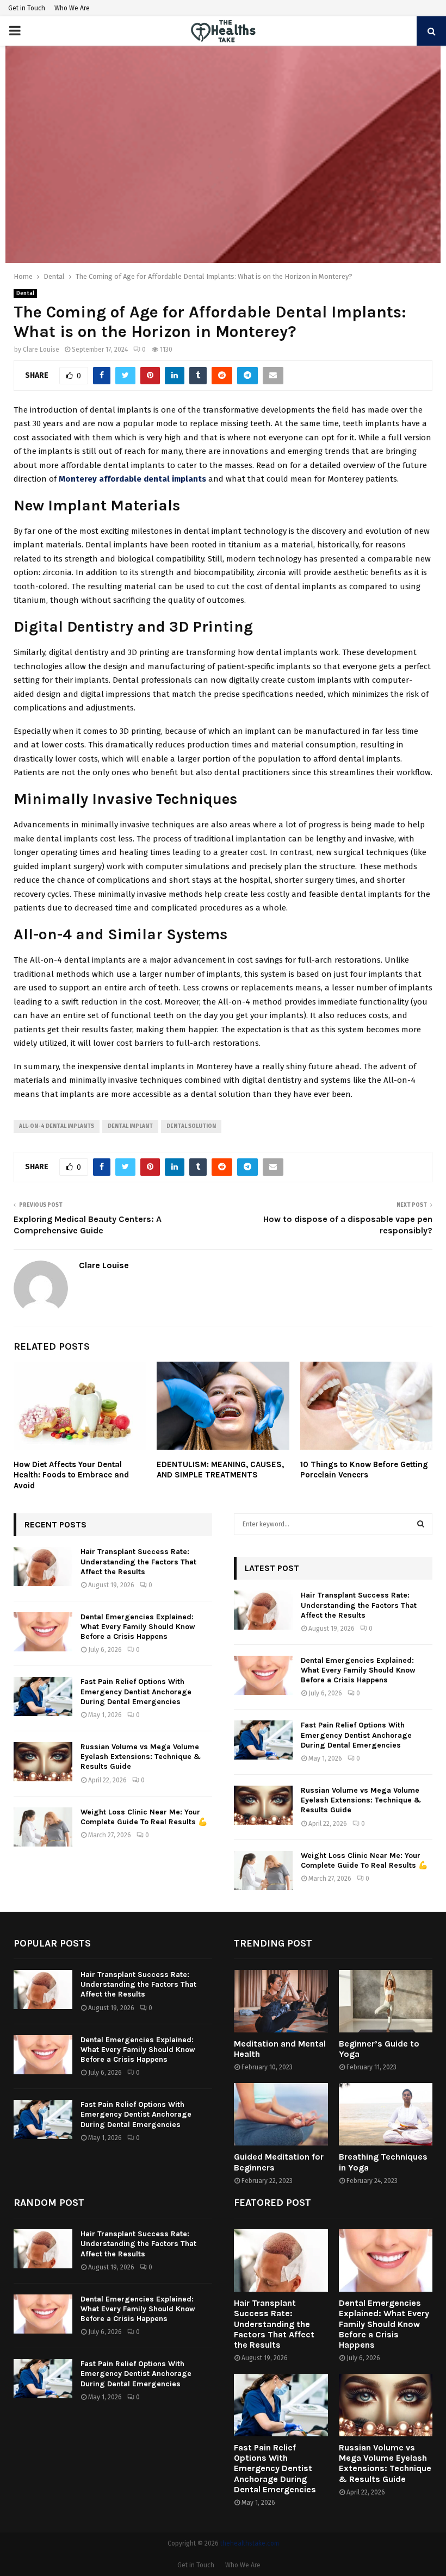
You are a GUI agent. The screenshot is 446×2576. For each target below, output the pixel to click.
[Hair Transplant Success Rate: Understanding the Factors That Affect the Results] (43, 1567)
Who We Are (72, 8)
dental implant (130, 1126)
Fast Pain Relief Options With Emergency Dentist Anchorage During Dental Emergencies (136, 1691)
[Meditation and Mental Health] (281, 2001)
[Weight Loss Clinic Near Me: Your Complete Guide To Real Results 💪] (43, 1827)
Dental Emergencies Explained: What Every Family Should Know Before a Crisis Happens (138, 1627)
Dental (25, 294)
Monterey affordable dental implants (132, 479)
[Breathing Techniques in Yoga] (386, 2114)
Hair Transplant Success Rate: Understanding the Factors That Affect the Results (138, 1561)
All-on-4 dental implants (57, 1126)
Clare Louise (41, 350)
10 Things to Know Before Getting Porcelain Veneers (364, 1470)
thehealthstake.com (250, 2543)
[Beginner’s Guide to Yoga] (386, 2001)
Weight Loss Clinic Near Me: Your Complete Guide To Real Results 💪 (144, 1817)
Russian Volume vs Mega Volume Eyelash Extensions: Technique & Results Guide (141, 1757)
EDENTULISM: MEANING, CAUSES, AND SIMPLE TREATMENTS (220, 1470)
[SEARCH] (421, 1524)
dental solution (191, 1126)
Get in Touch (27, 8)
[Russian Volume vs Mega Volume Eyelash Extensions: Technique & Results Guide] (43, 1762)
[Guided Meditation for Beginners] (281, 2114)
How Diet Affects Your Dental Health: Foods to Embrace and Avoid (71, 1475)
